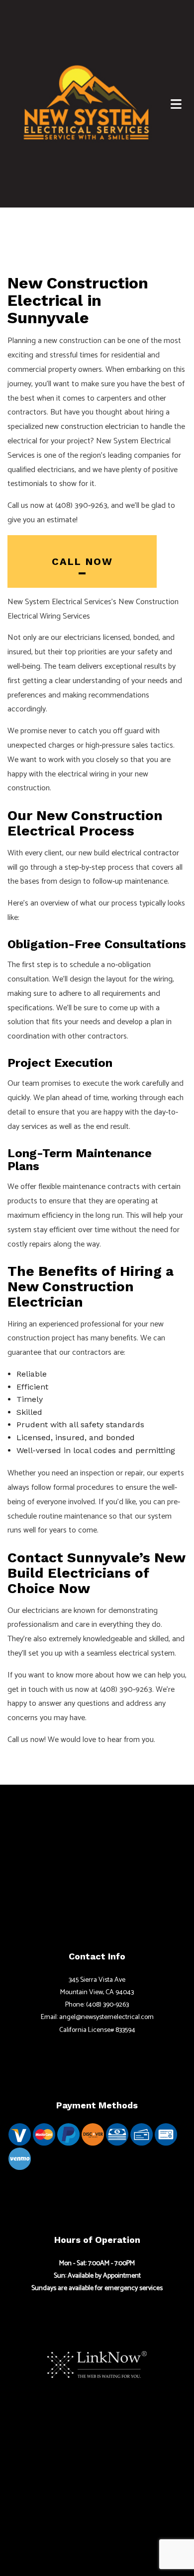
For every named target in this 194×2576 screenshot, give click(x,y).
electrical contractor (145, 853)
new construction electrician (92, 427)
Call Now (82, 561)
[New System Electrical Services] (87, 102)
